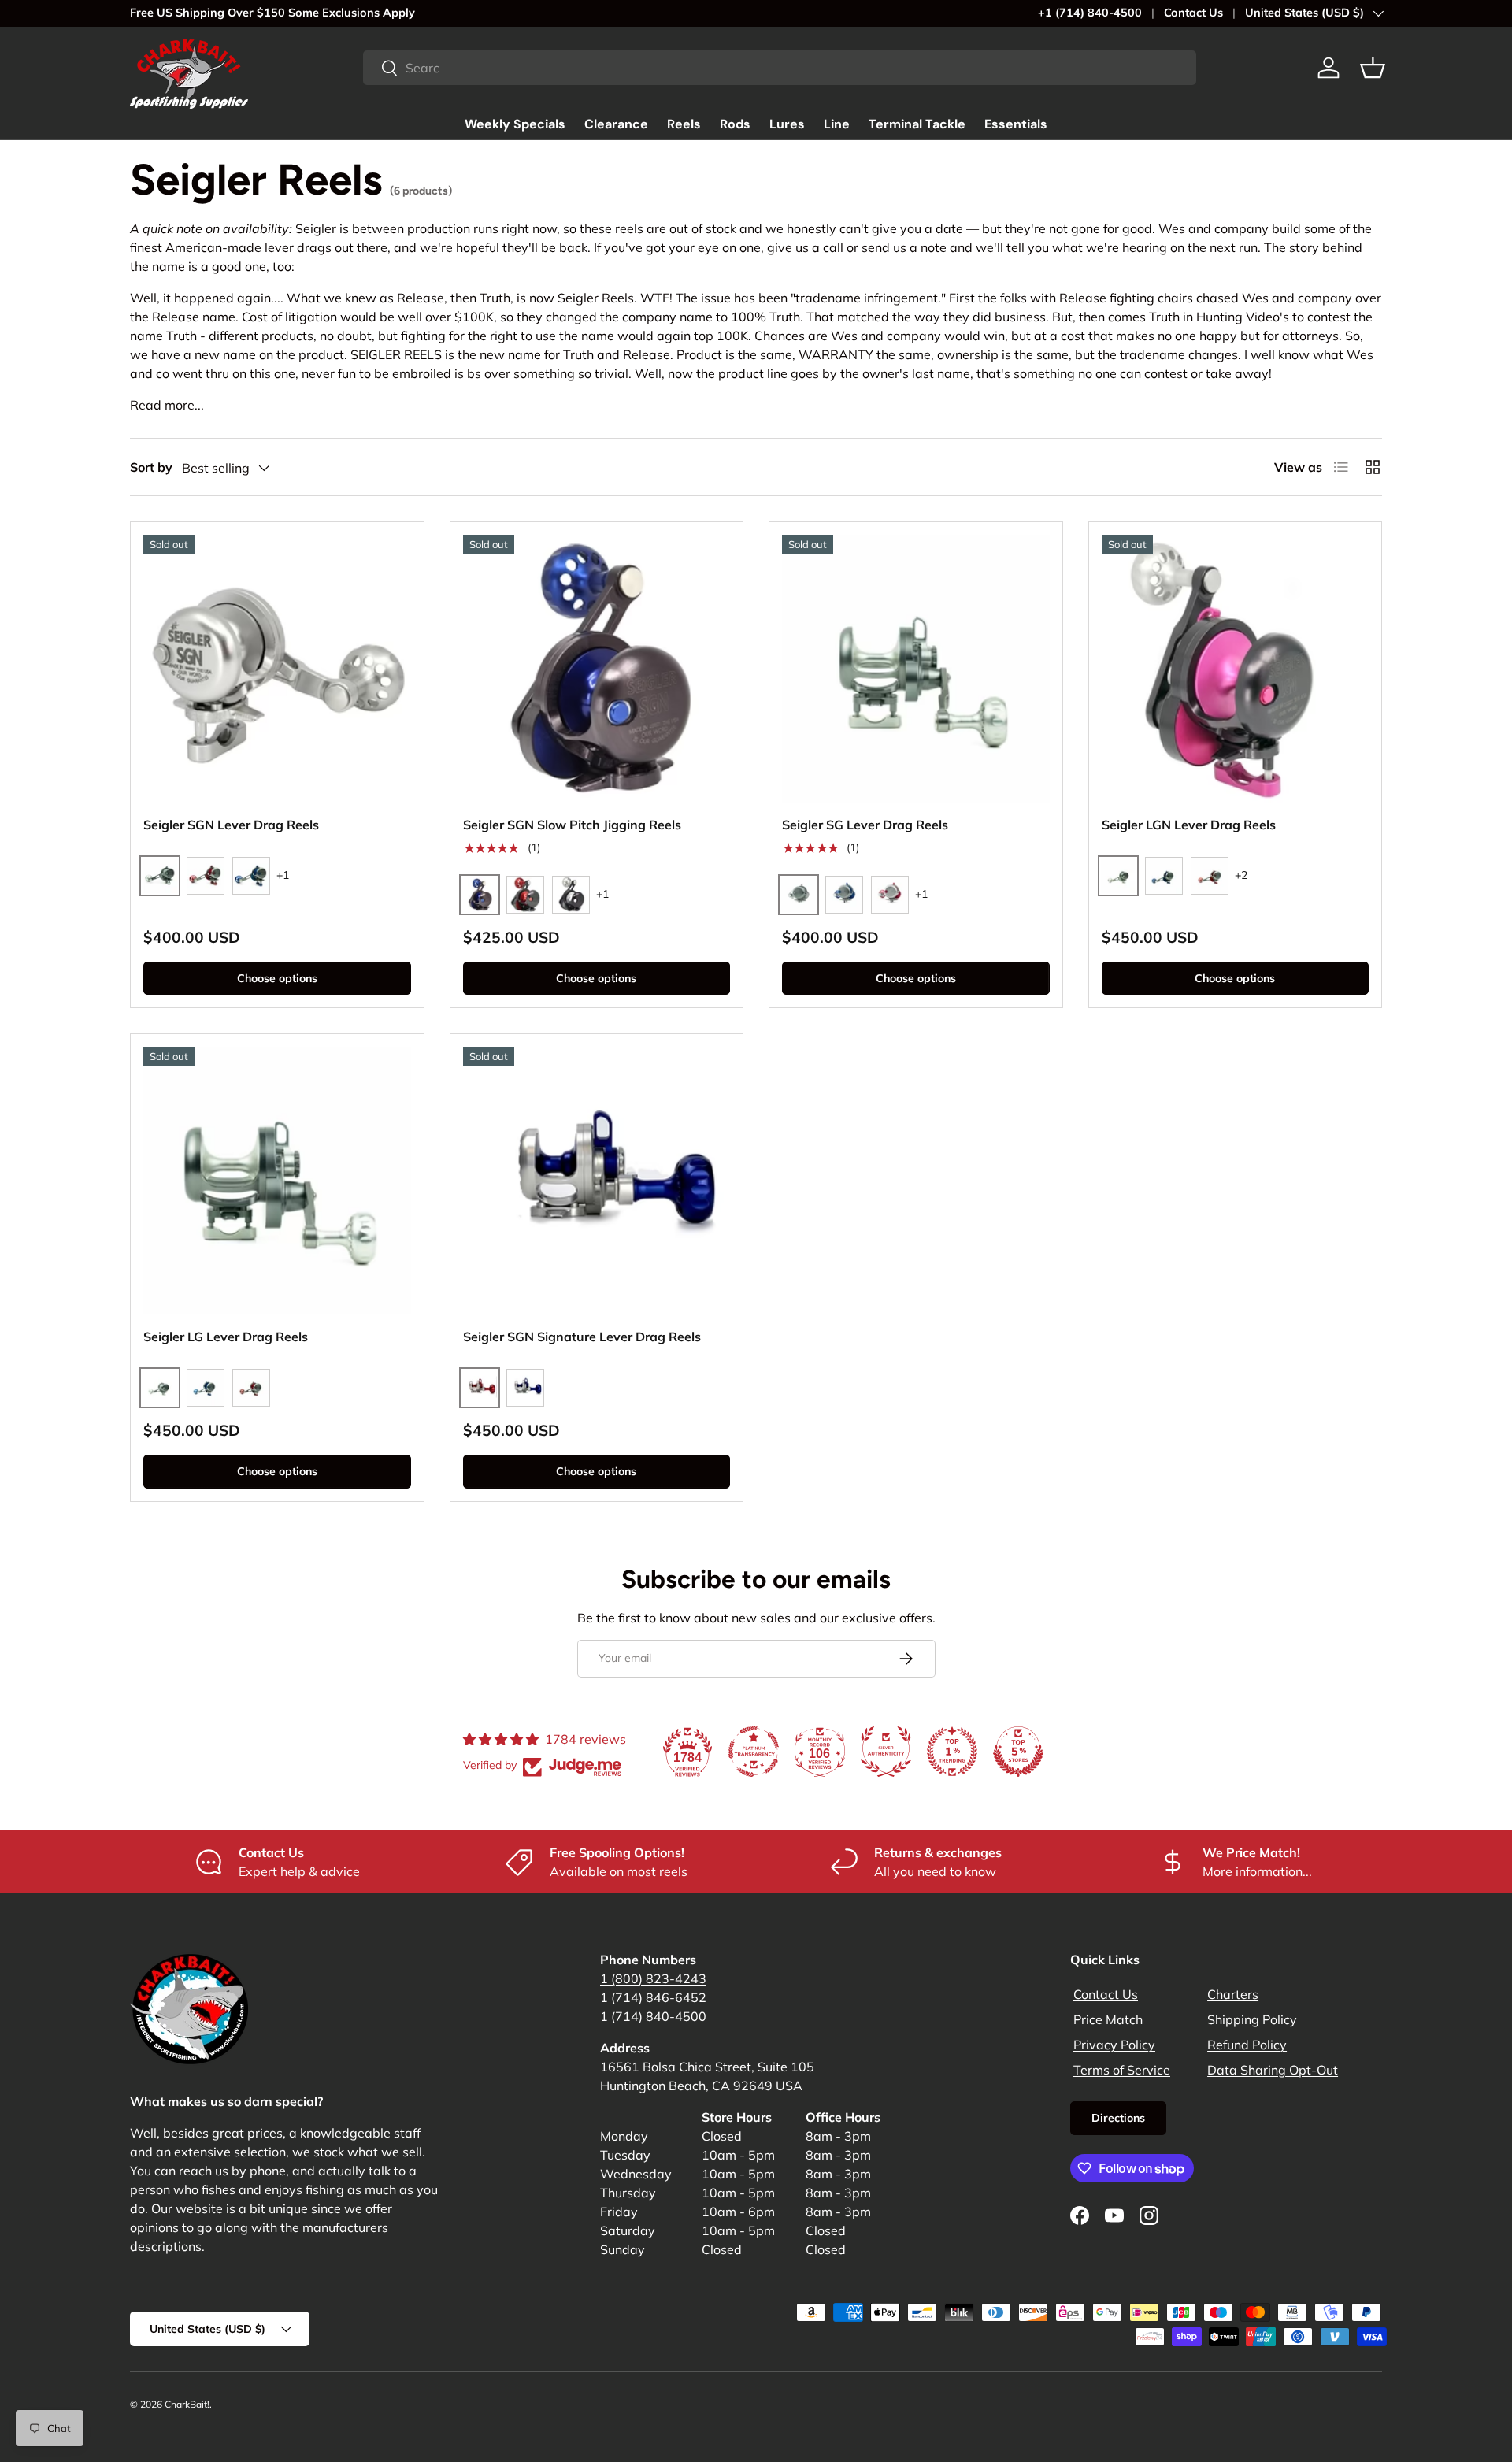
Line (837, 124)
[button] (1373, 68)
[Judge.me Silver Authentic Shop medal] (886, 1752)
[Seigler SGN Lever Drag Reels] (277, 669)
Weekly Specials (515, 124)
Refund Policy (1247, 2045)
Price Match (1108, 2019)
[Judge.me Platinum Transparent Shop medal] (754, 1752)
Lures (787, 124)
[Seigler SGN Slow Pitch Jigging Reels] (597, 669)
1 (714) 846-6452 (653, 1997)
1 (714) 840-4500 (653, 2016)
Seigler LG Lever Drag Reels (226, 1337)
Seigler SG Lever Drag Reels (865, 825)
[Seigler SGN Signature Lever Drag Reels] (597, 1181)
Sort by (151, 467)
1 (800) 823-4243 (653, 1978)
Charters (1233, 1994)
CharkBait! (187, 2404)
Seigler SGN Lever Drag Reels (231, 825)
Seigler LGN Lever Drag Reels (1189, 825)
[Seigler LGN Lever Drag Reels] (1236, 669)
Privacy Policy (1114, 2045)
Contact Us (1193, 13)
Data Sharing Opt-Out (1273, 2070)
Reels (684, 124)
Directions (1118, 2118)
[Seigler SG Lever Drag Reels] (916, 669)
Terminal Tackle (917, 124)
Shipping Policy (1252, 2019)
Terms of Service (1122, 2070)
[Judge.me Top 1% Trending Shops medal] (952, 1752)
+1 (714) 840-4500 (1090, 13)
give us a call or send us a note (857, 247)
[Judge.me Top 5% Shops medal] (1018, 1752)
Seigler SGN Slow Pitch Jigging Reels (572, 825)
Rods (735, 124)
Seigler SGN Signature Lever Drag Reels (582, 1337)
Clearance (616, 124)
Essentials (1016, 124)
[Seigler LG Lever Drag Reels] (277, 1181)
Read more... (167, 405)
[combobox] (780, 68)
